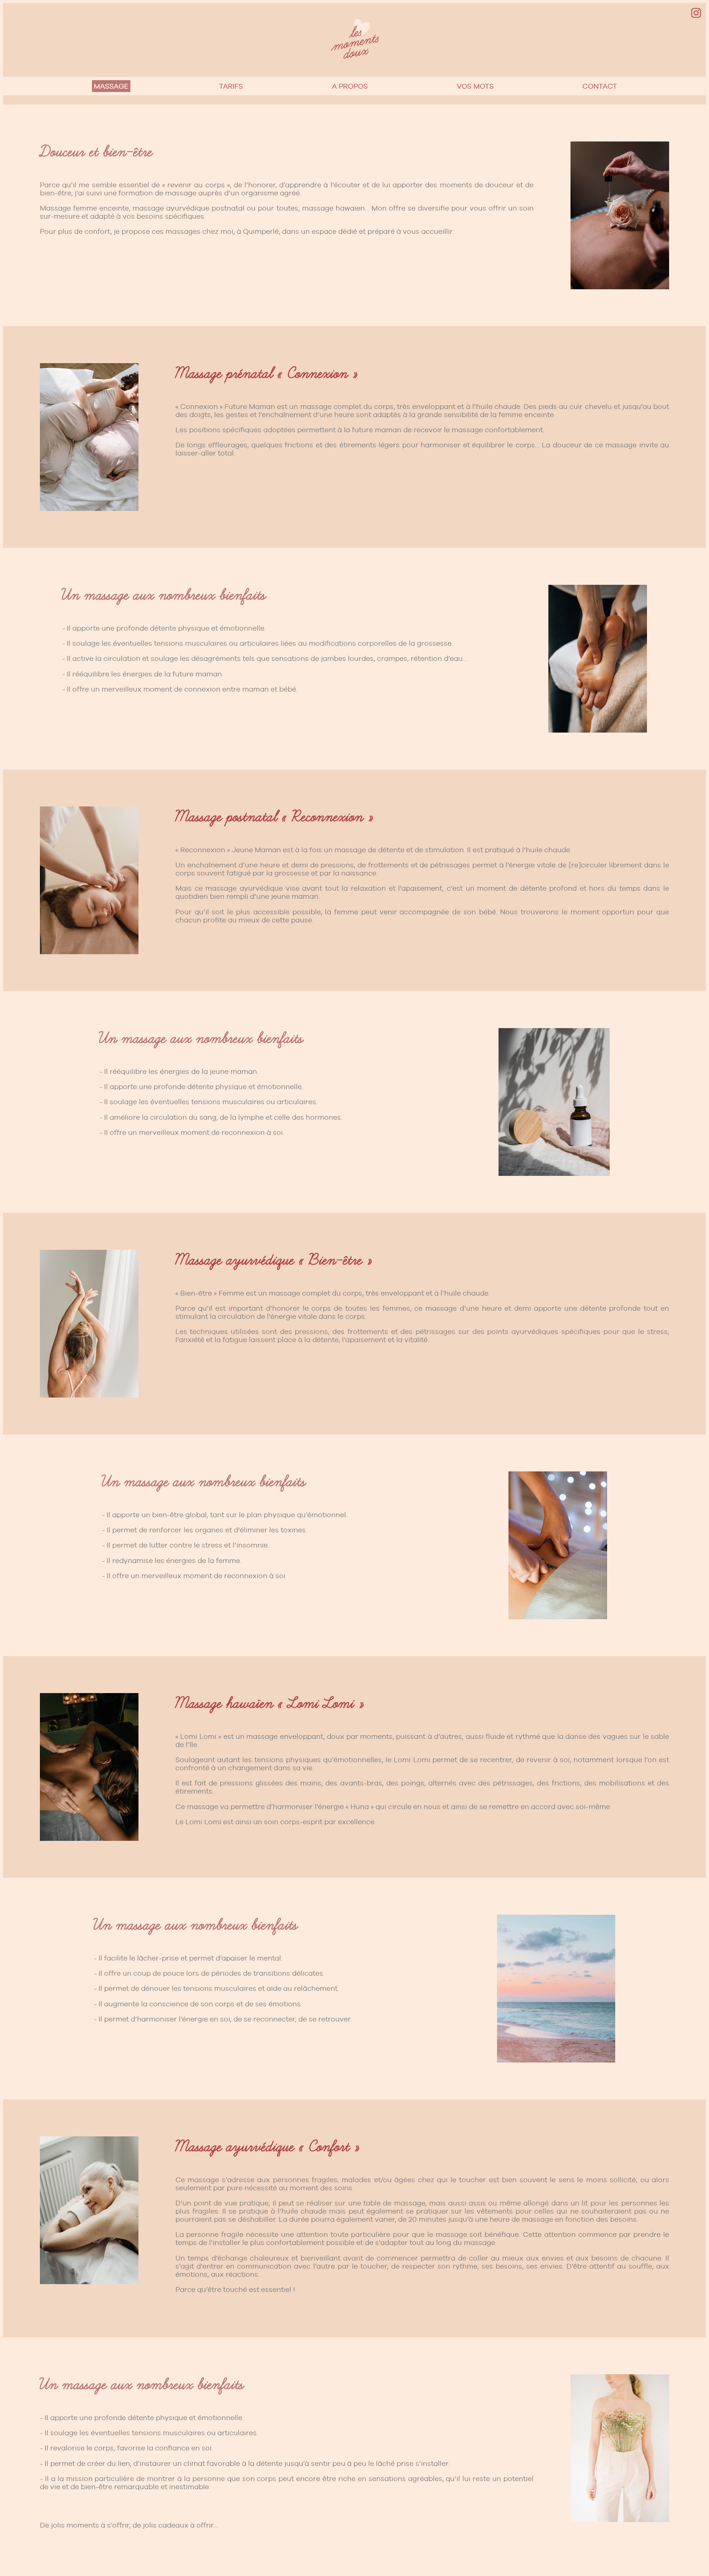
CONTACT (600, 86)
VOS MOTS (475, 86)
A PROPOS (350, 86)
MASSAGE (111, 86)
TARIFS (231, 86)
